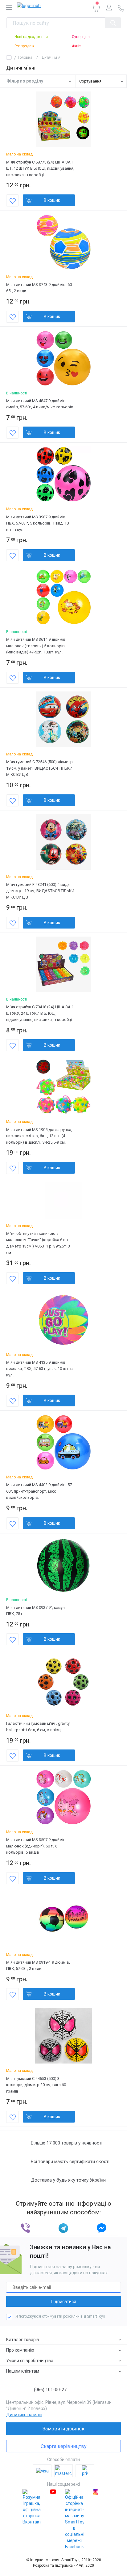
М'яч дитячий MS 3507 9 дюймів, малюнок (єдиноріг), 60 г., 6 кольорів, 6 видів (36, 1846)
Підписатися (63, 2302)
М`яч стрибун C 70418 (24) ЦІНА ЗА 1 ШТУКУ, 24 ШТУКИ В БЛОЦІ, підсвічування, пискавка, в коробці (40, 1013)
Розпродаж (24, 46)
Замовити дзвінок (63, 2429)
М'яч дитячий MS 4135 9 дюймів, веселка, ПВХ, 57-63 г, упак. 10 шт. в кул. (39, 1369)
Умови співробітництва (30, 2361)
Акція (77, 46)
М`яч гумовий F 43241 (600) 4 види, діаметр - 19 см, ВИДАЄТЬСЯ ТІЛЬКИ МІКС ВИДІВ (40, 891)
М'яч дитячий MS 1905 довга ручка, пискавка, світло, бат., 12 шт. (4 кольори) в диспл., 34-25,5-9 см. (39, 1136)
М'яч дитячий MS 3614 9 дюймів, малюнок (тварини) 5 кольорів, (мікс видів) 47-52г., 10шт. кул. (36, 646)
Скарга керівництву (64, 2446)
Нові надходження (31, 37)
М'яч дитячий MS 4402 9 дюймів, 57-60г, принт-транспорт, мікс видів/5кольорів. (40, 1491)
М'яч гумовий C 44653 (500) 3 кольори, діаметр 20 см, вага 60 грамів (36, 2085)
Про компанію (20, 2350)
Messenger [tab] (102, 2228)
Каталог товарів (23, 2340)
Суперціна (81, 37)
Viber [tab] (25, 2228)
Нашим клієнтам (23, 2371)
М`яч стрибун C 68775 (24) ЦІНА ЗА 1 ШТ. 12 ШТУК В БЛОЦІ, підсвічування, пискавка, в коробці (40, 168)
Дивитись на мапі (24, 2415)
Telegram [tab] (63, 2228)
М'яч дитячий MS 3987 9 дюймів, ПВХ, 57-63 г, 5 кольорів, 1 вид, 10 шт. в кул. (37, 523)
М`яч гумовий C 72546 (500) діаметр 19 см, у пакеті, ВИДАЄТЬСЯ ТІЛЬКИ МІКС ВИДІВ (39, 768)
